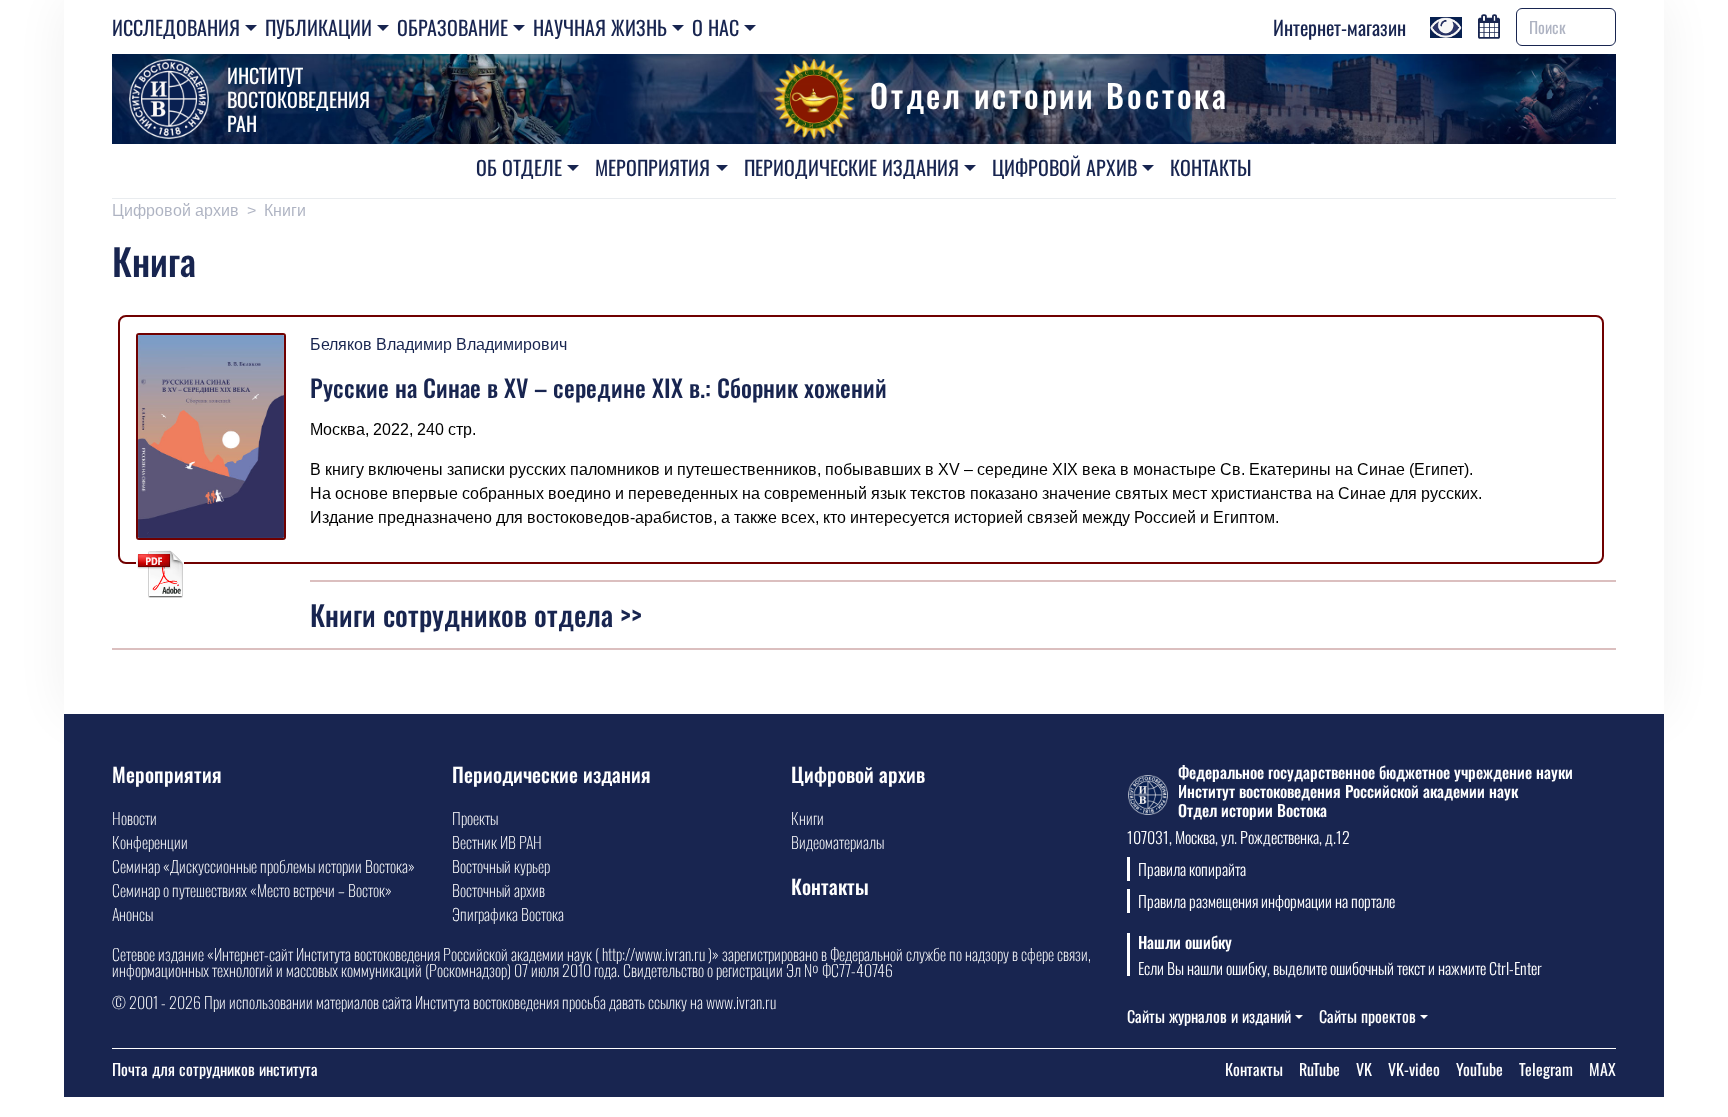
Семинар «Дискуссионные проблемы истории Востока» (263, 866)
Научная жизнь (600, 27)
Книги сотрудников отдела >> (476, 614)
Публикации (318, 27)
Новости (134, 818)
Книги (285, 210)
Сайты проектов (1367, 1016)
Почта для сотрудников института (215, 1069)
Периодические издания (851, 167)
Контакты (1211, 167)
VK (1364, 1069)
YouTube (1479, 1069)
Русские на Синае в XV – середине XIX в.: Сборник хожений (598, 387)
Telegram (1546, 1069)
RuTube (1319, 1069)
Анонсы (132, 914)
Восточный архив (498, 890)
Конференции (150, 842)
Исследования (176, 27)
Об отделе (519, 167)
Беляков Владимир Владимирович (438, 344)
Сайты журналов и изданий (1209, 1016)
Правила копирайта (1192, 869)
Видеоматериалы (837, 842)
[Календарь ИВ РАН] (1489, 24)
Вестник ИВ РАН (497, 842)
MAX (1602, 1069)
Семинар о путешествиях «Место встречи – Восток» (252, 890)
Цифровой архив (1064, 167)
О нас (715, 27)
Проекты (475, 818)
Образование (452, 27)
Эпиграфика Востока (508, 914)
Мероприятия (652, 167)
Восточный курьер (501, 866)
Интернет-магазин (1339, 27)
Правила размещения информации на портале (1266, 901)
